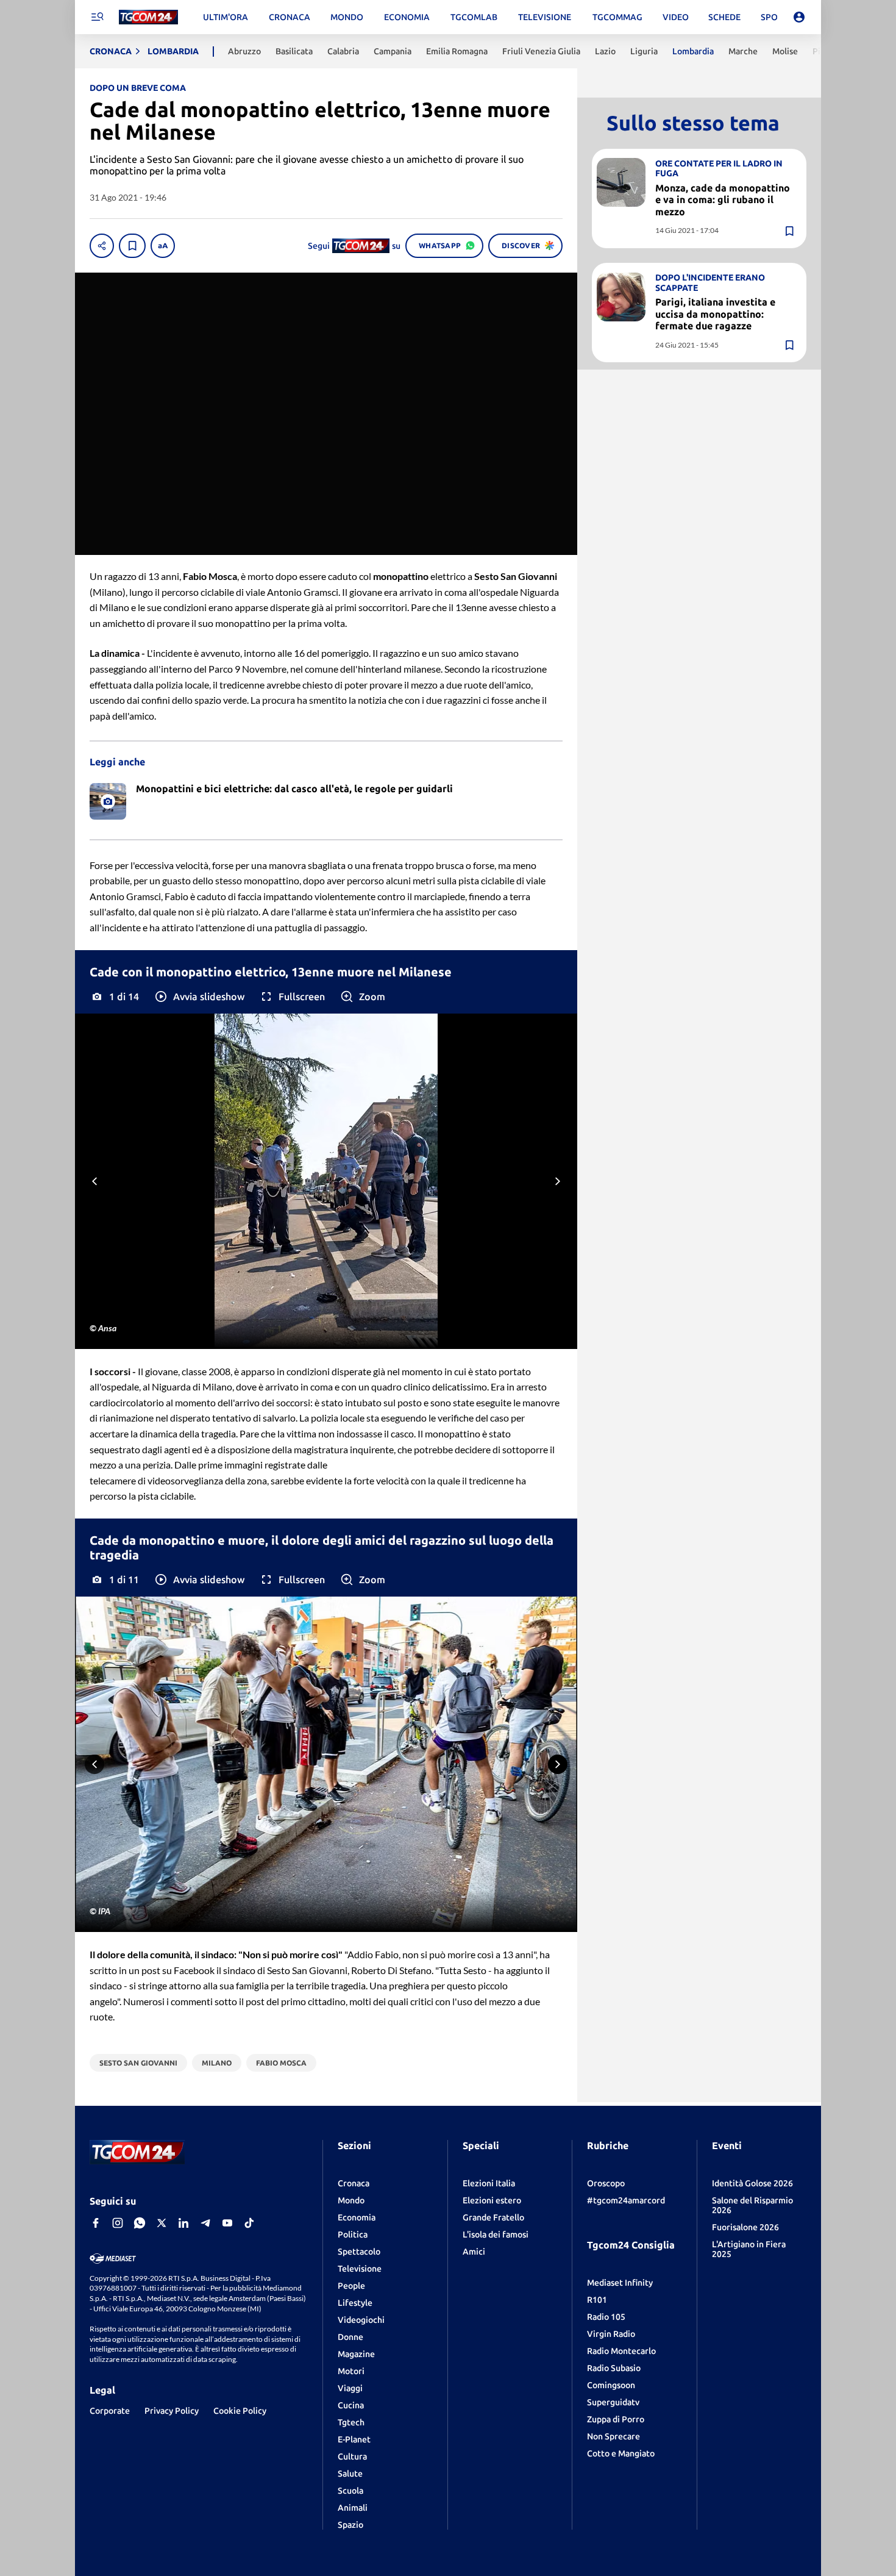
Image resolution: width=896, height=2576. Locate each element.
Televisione (360, 2269)
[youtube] (227, 2223)
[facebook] (96, 2223)
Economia (357, 2217)
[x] (162, 2223)
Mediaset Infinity (620, 2283)
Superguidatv (613, 2402)
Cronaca (354, 2183)
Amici (474, 2252)
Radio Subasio (614, 2368)
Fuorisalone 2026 (745, 2227)
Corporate (110, 2411)
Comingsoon (611, 2385)
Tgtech (351, 2422)
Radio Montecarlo (621, 2351)
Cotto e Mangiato (621, 2453)
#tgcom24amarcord (626, 2200)
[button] (199, 996)
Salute (350, 2474)
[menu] (97, 17)
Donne (350, 2337)
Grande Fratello (493, 2217)
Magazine (356, 2354)
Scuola (350, 2491)
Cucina (351, 2405)
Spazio (350, 2525)
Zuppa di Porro (616, 2419)
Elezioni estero (492, 2200)
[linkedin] (183, 2223)
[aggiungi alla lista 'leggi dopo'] (132, 246)
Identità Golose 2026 (752, 2183)
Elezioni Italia (489, 2183)
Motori (351, 2371)
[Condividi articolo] (102, 246)
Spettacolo (359, 2252)
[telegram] (205, 2223)
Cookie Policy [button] (240, 2411)
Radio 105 (606, 2317)
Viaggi (350, 2388)
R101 (597, 2300)
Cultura (352, 2456)
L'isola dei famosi (496, 2234)
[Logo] (148, 17)
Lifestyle (355, 2303)
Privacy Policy (172, 2411)
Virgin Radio (611, 2334)
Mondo (351, 2200)
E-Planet (354, 2439)
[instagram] (118, 2223)
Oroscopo (606, 2183)
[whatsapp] (140, 2223)
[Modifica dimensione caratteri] (163, 246)
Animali (353, 2508)
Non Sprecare (613, 2436)
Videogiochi (361, 2320)
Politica (353, 2234)
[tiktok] (249, 2223)
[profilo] (799, 17)
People (351, 2286)
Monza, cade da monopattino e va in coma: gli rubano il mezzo (723, 199)
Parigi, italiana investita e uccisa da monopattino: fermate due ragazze (715, 313)
